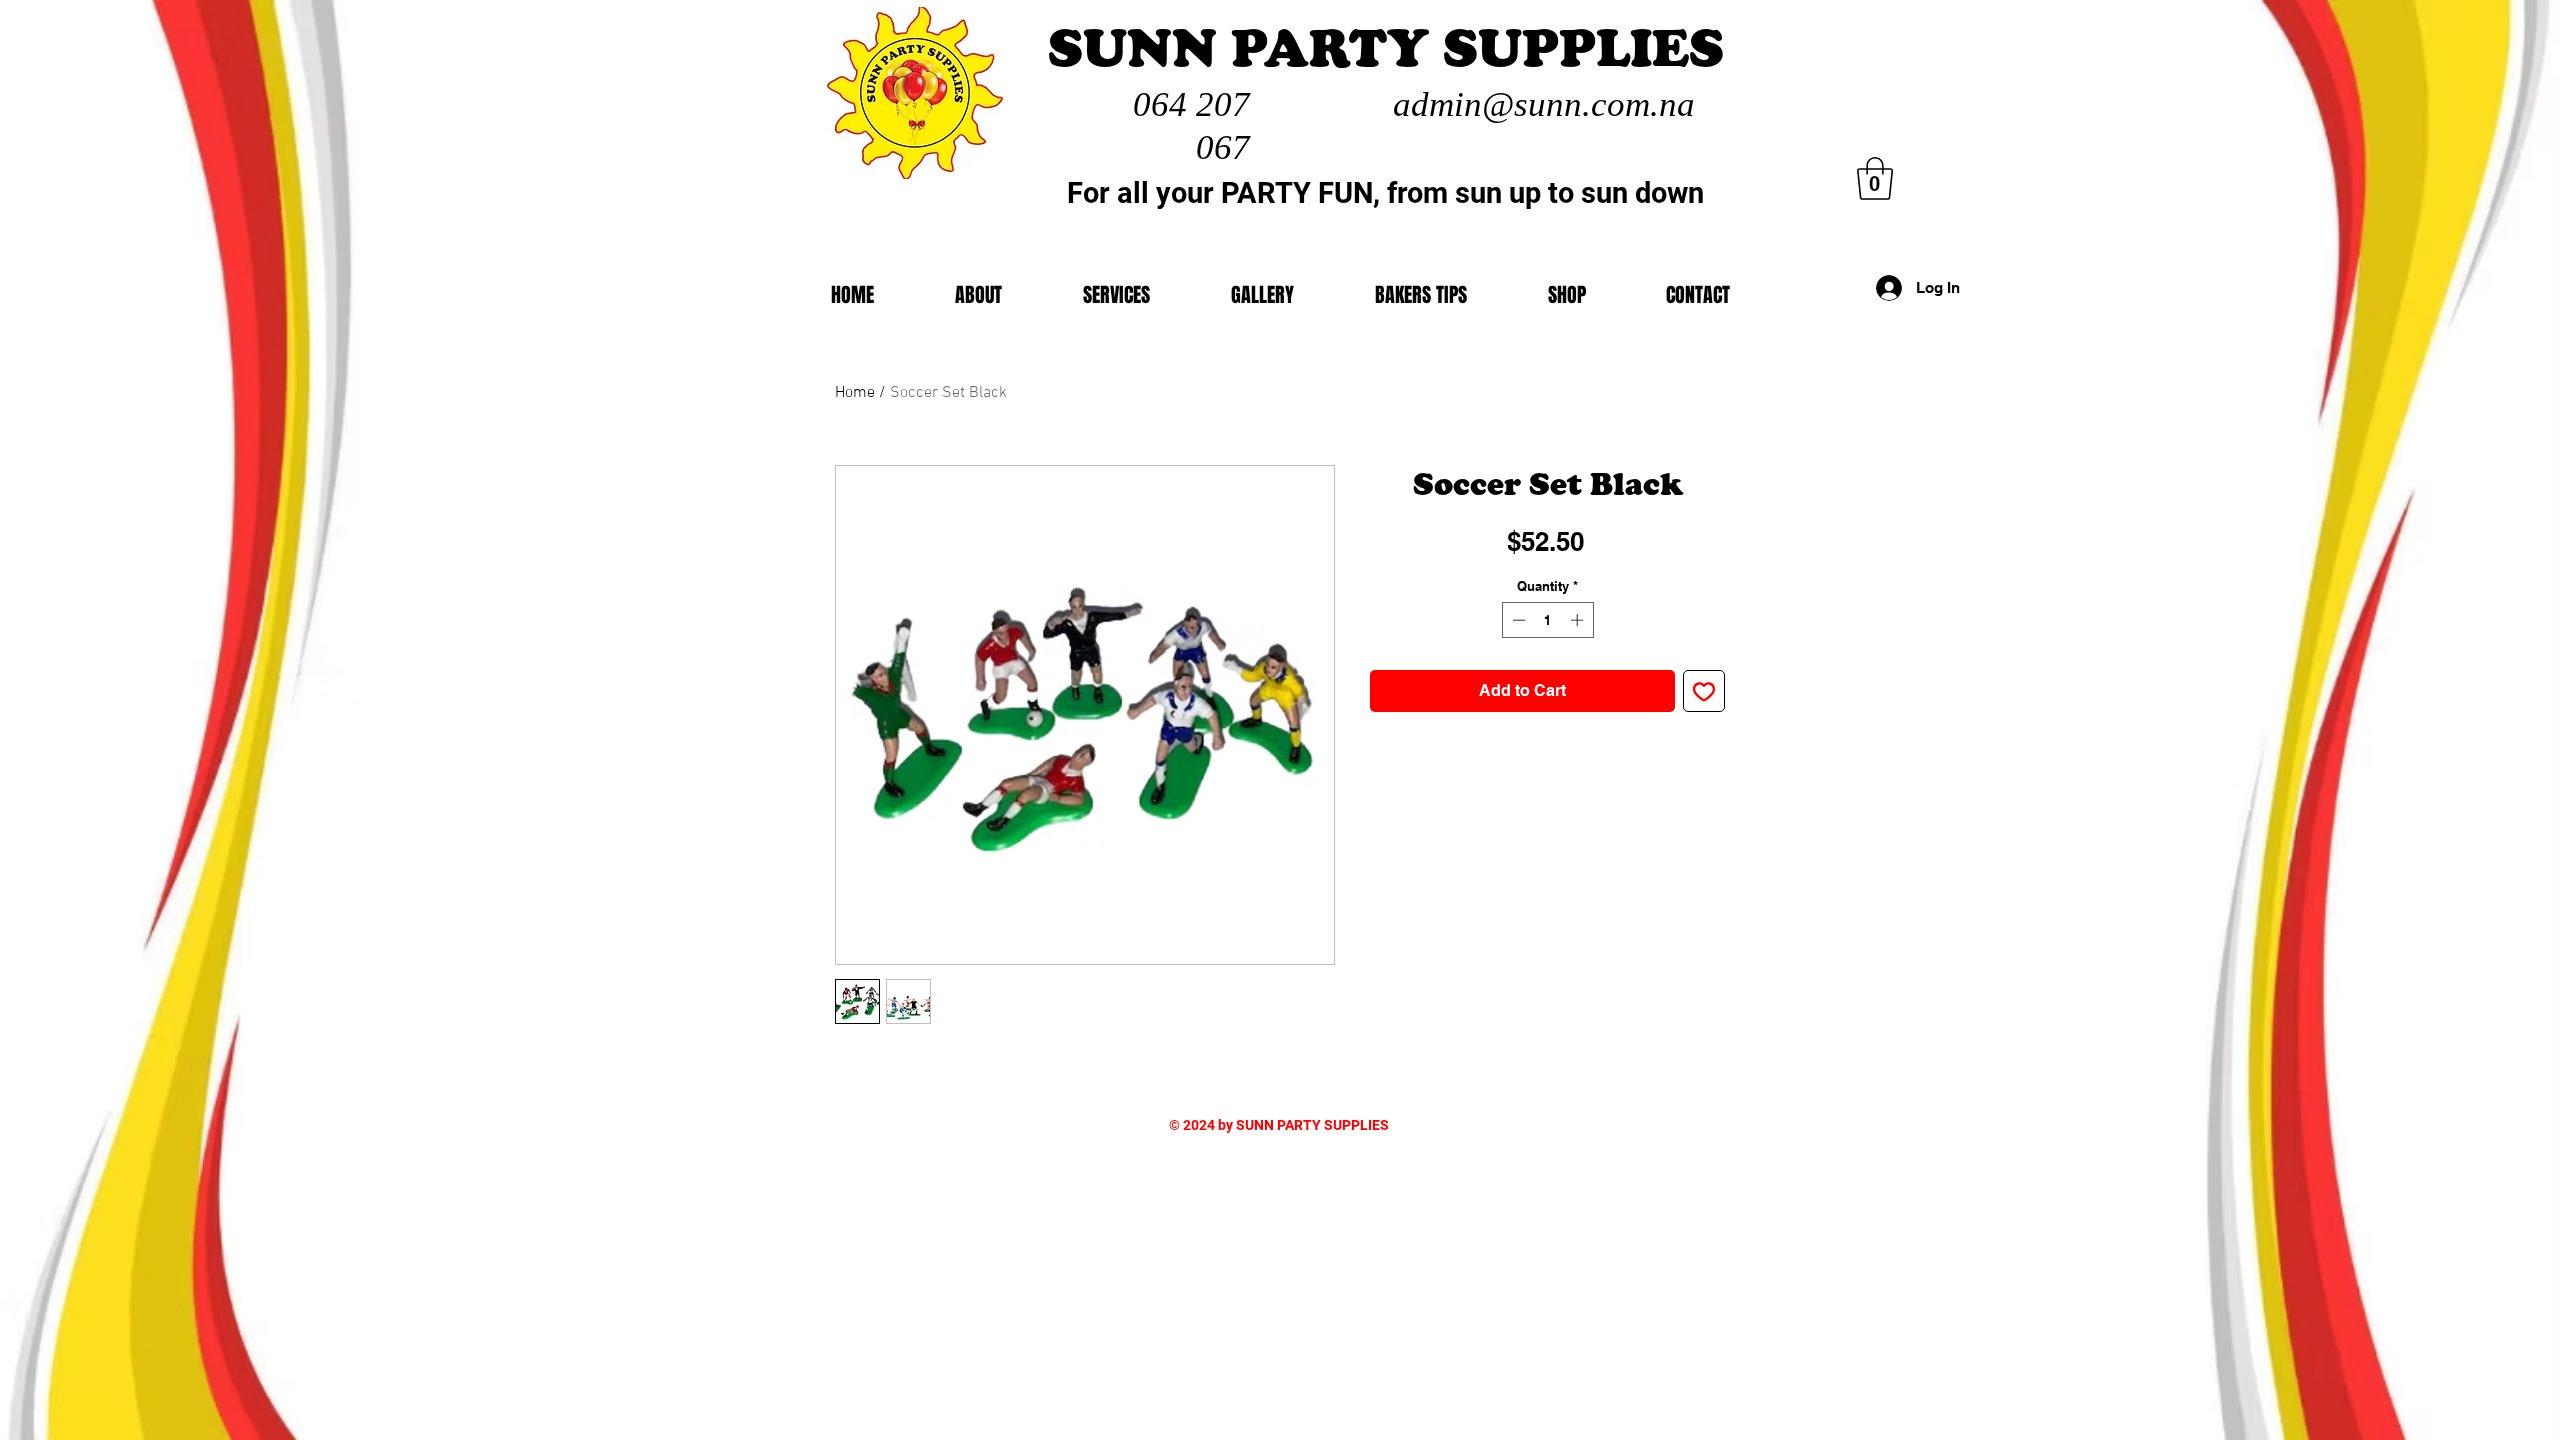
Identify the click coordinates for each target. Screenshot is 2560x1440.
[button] (1566, 295)
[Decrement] (1517, 620)
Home (855, 393)
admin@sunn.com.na (1544, 104)
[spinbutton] (1547, 620)
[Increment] (1579, 620)
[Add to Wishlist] (1704, 691)
